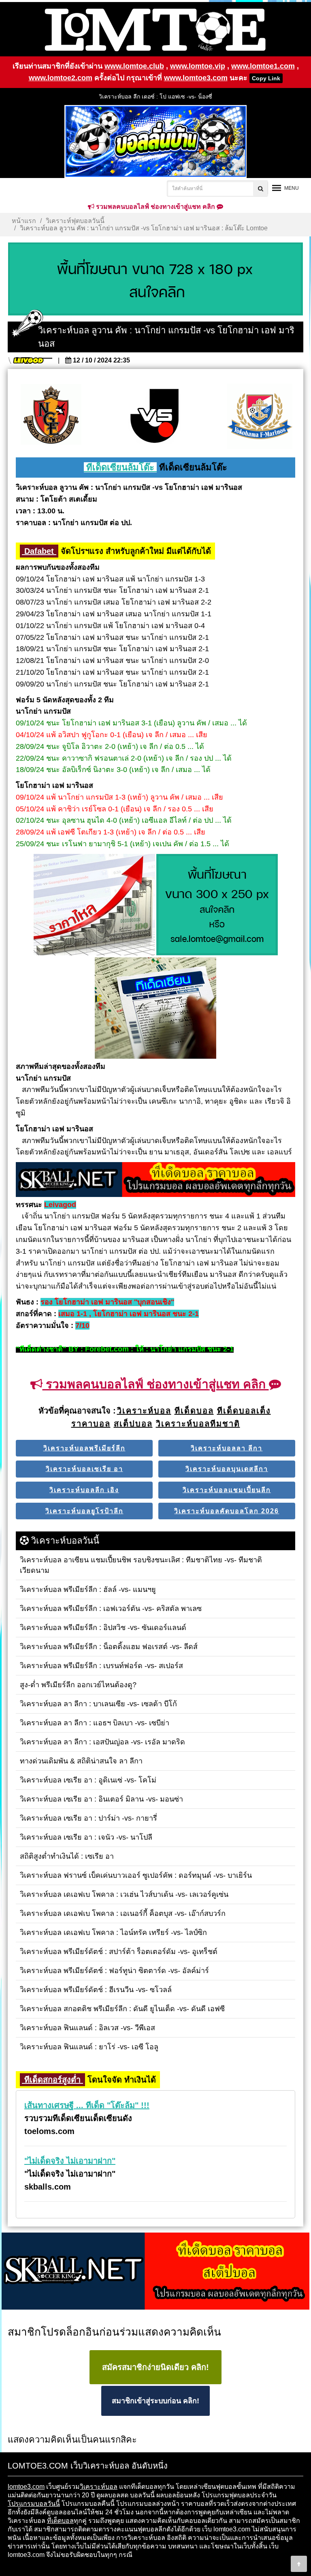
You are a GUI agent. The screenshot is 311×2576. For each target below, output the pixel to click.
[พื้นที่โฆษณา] (217, 905)
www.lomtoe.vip (198, 66)
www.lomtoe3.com (196, 78)
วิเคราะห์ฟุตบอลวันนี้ (75, 221)
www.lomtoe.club (134, 66)
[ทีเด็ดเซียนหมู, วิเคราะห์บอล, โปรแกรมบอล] (155, 2271)
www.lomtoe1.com (263, 66)
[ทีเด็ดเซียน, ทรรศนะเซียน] (155, 1009)
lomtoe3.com (26, 2487)
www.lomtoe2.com (61, 78)
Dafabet (39, 551)
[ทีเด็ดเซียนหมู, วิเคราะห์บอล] (155, 1180)
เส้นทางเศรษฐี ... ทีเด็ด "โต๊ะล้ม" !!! (87, 2105)
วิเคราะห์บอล (99, 2487)
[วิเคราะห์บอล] (155, 279)
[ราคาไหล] (94, 905)
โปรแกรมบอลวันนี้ (34, 2504)
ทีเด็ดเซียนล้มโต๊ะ (120, 467)
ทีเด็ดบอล (60, 2521)
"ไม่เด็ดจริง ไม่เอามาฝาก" (70, 2161)
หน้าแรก (24, 221)
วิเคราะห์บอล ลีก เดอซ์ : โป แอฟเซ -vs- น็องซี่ (155, 97)
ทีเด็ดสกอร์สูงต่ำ (52, 2080)
